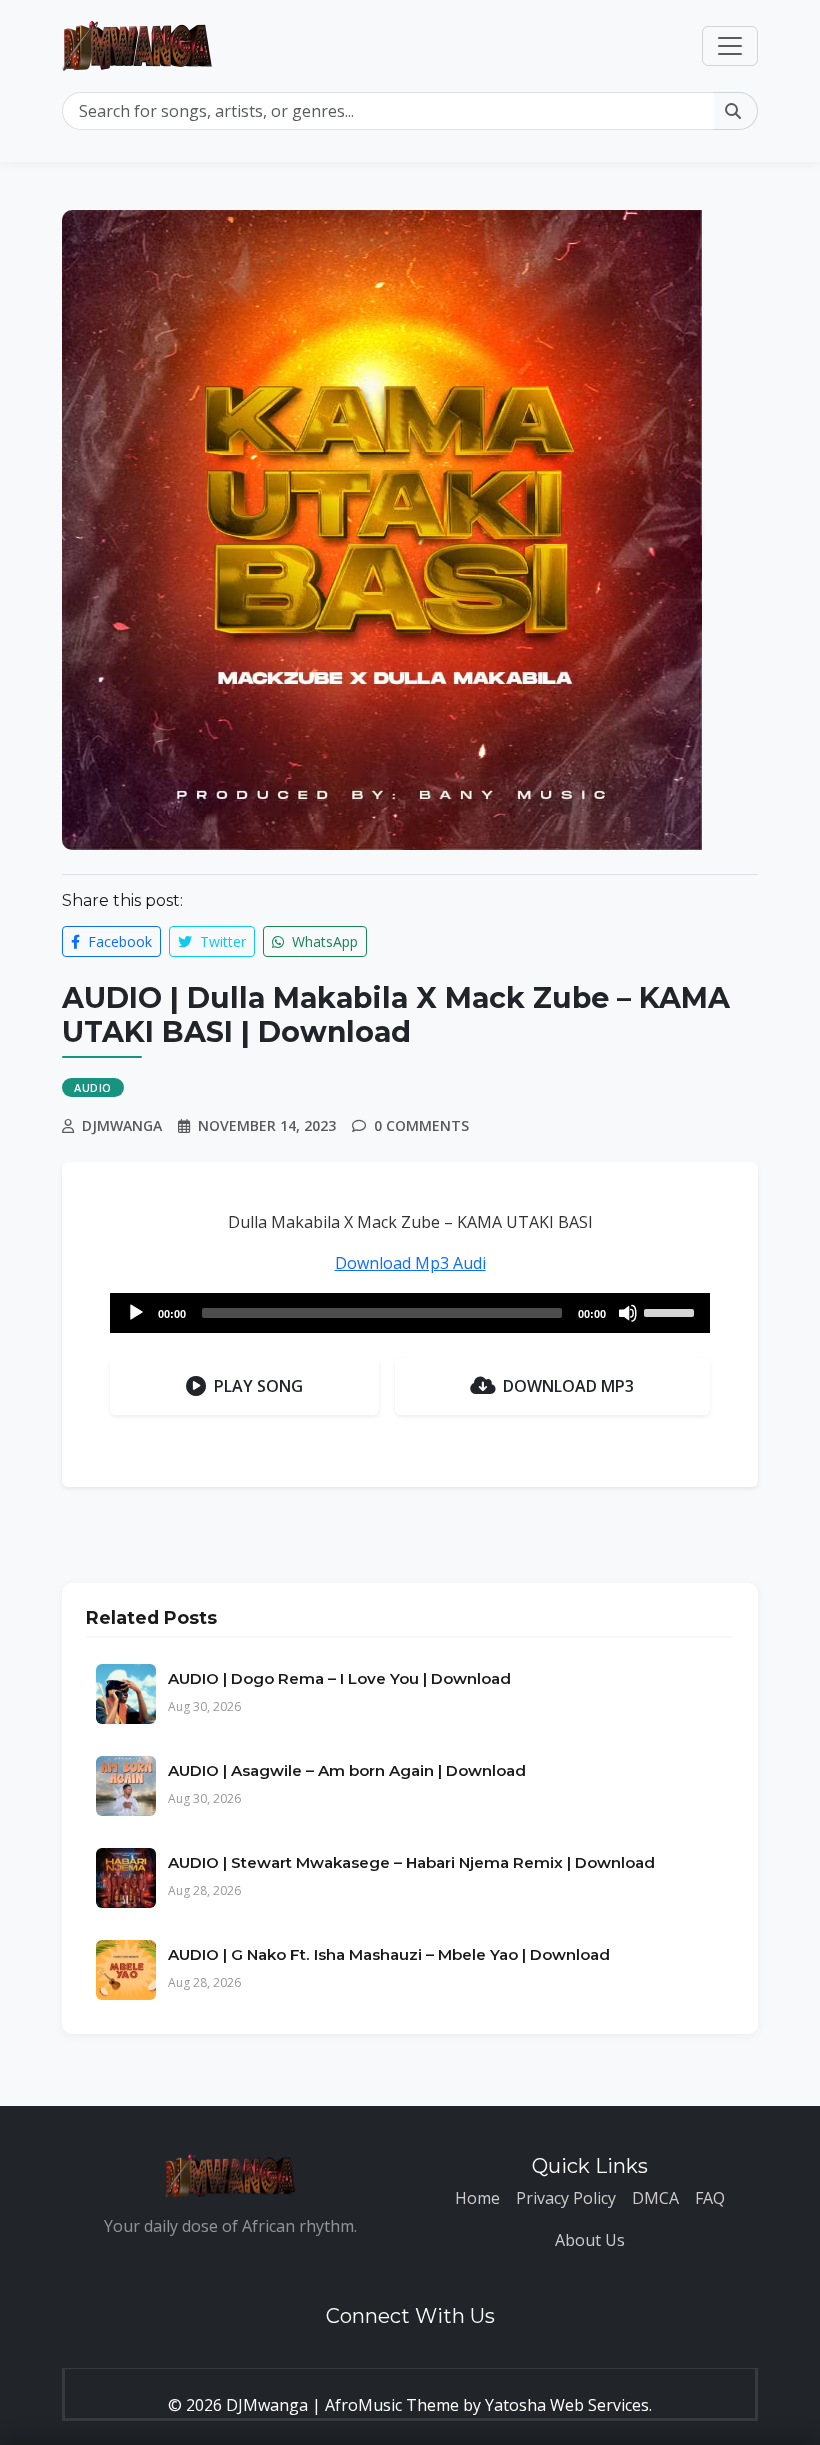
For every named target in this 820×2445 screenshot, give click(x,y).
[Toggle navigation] (730, 46)
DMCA (655, 2198)
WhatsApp (323, 941)
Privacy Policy (566, 2198)
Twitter (221, 941)
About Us (590, 2240)
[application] (410, 1313)
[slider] (672, 1311)
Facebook (118, 941)
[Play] (136, 1313)
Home (477, 2198)
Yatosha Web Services (567, 2405)
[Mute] (628, 1313)
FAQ (710, 2198)
